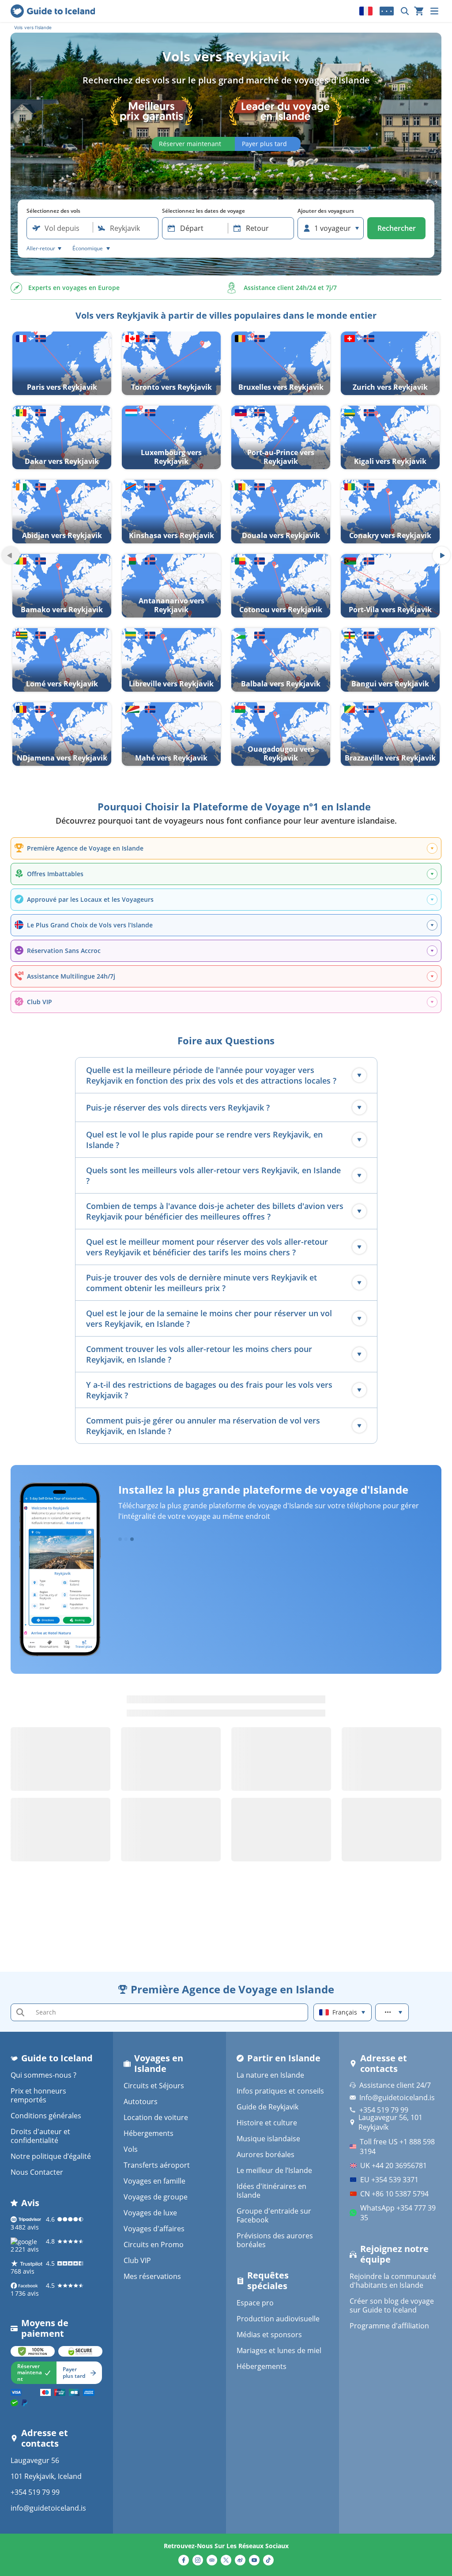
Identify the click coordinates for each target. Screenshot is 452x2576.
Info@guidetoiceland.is (397, 2098)
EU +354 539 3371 (389, 2180)
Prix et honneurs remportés (38, 2095)
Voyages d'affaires (154, 2229)
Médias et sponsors (269, 2335)
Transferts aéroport (157, 2165)
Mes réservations (152, 2276)
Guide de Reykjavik (267, 2107)
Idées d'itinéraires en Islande (271, 2191)
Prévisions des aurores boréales (275, 2240)
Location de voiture (156, 2117)
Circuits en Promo (154, 2245)
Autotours (141, 2101)
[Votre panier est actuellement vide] (419, 11)
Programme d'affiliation (389, 2326)
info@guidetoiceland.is (48, 2508)
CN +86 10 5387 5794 (394, 2194)
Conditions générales (46, 2116)
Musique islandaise (268, 2139)
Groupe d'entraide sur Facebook (274, 2215)
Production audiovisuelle (278, 2319)
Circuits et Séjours (154, 2086)
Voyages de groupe (156, 2197)
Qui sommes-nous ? (43, 2075)
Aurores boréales (266, 2154)
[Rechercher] (405, 11)
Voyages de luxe (150, 2213)
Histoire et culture (267, 2123)
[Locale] (366, 11)
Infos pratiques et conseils (280, 2091)
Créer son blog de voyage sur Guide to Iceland (392, 2305)
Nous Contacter (37, 2172)
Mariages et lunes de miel (279, 2350)
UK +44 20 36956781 (394, 2165)
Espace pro (255, 2303)
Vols (131, 2149)
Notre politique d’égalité (51, 2156)
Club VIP (137, 2260)
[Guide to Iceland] (53, 11)
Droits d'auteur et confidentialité (40, 2136)
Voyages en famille (154, 2181)
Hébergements (149, 2133)
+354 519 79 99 (35, 2492)
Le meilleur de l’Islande (274, 2170)
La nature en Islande (270, 2075)
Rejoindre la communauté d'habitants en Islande (393, 2281)
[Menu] (434, 11)
